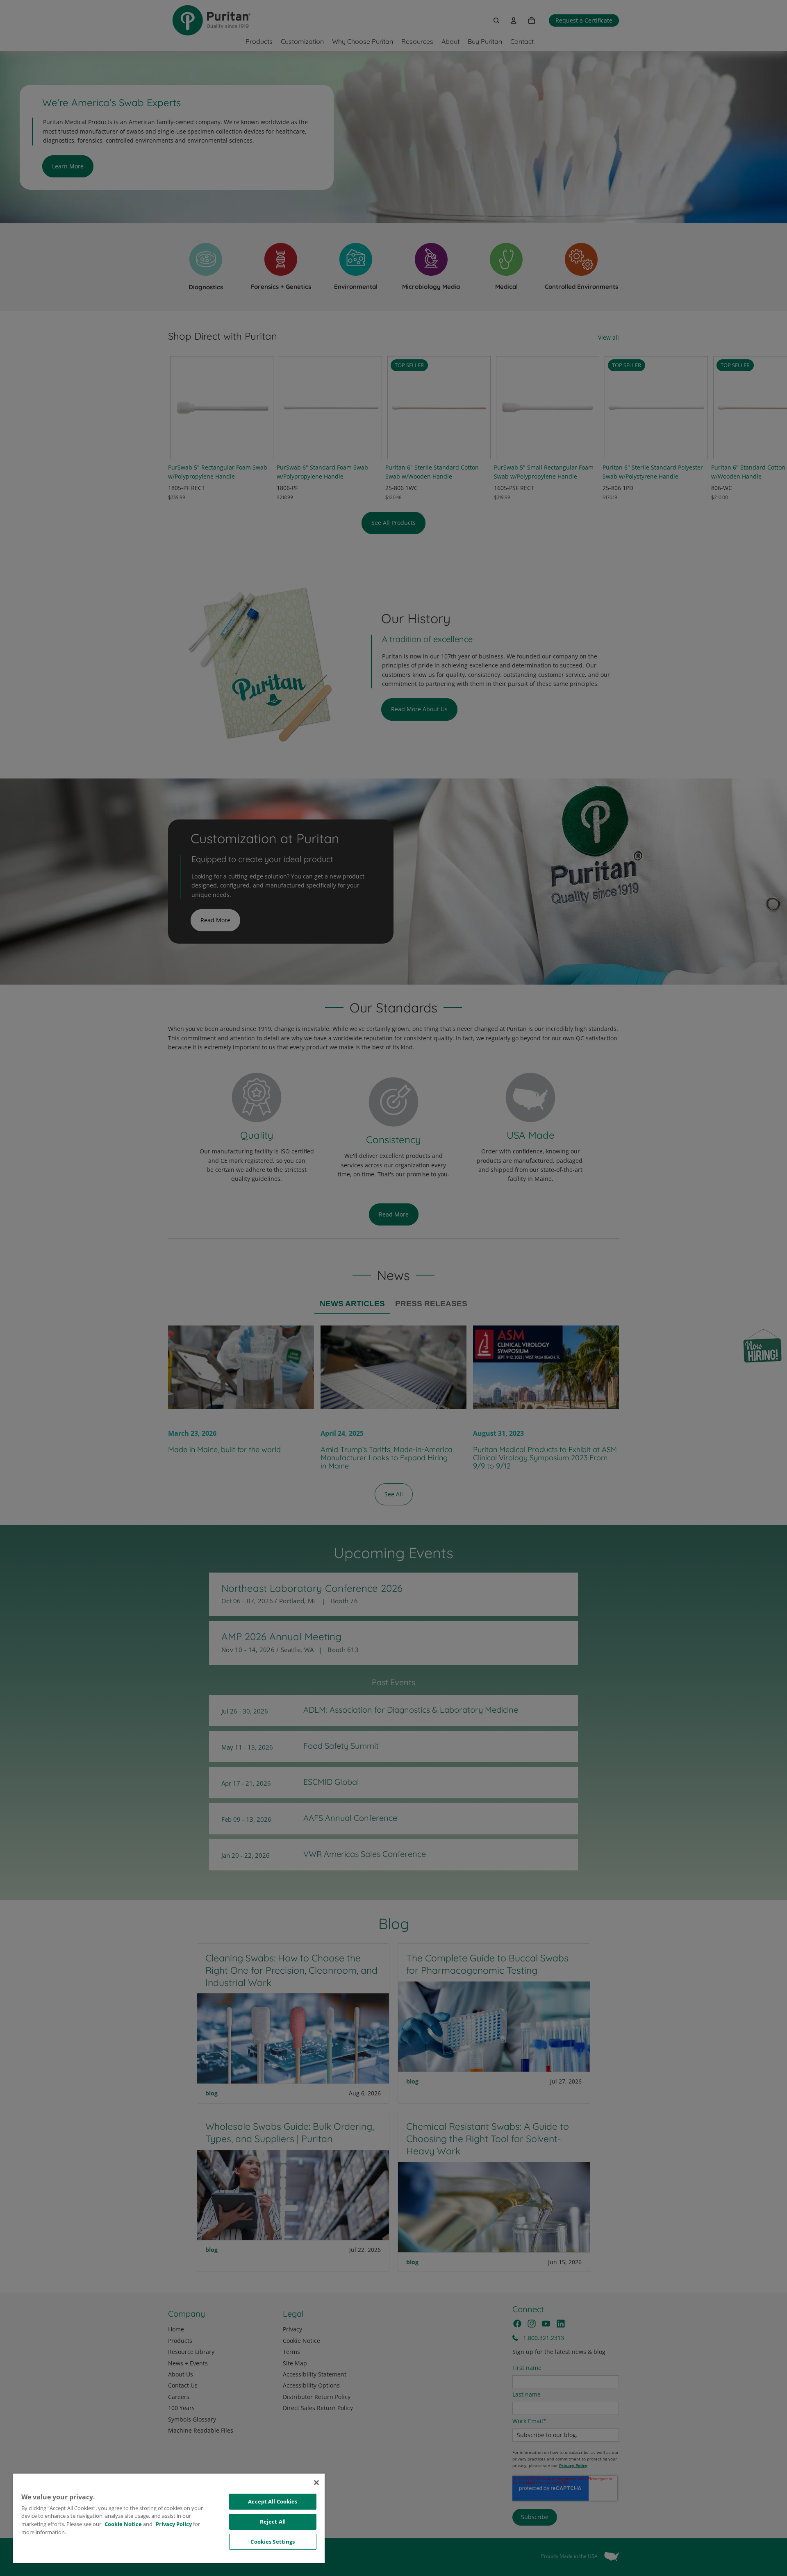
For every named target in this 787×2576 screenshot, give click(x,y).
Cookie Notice (123, 2524)
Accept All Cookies (273, 2501)
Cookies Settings (273, 2542)
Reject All (273, 2522)
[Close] (316, 2483)
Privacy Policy (174, 2524)
